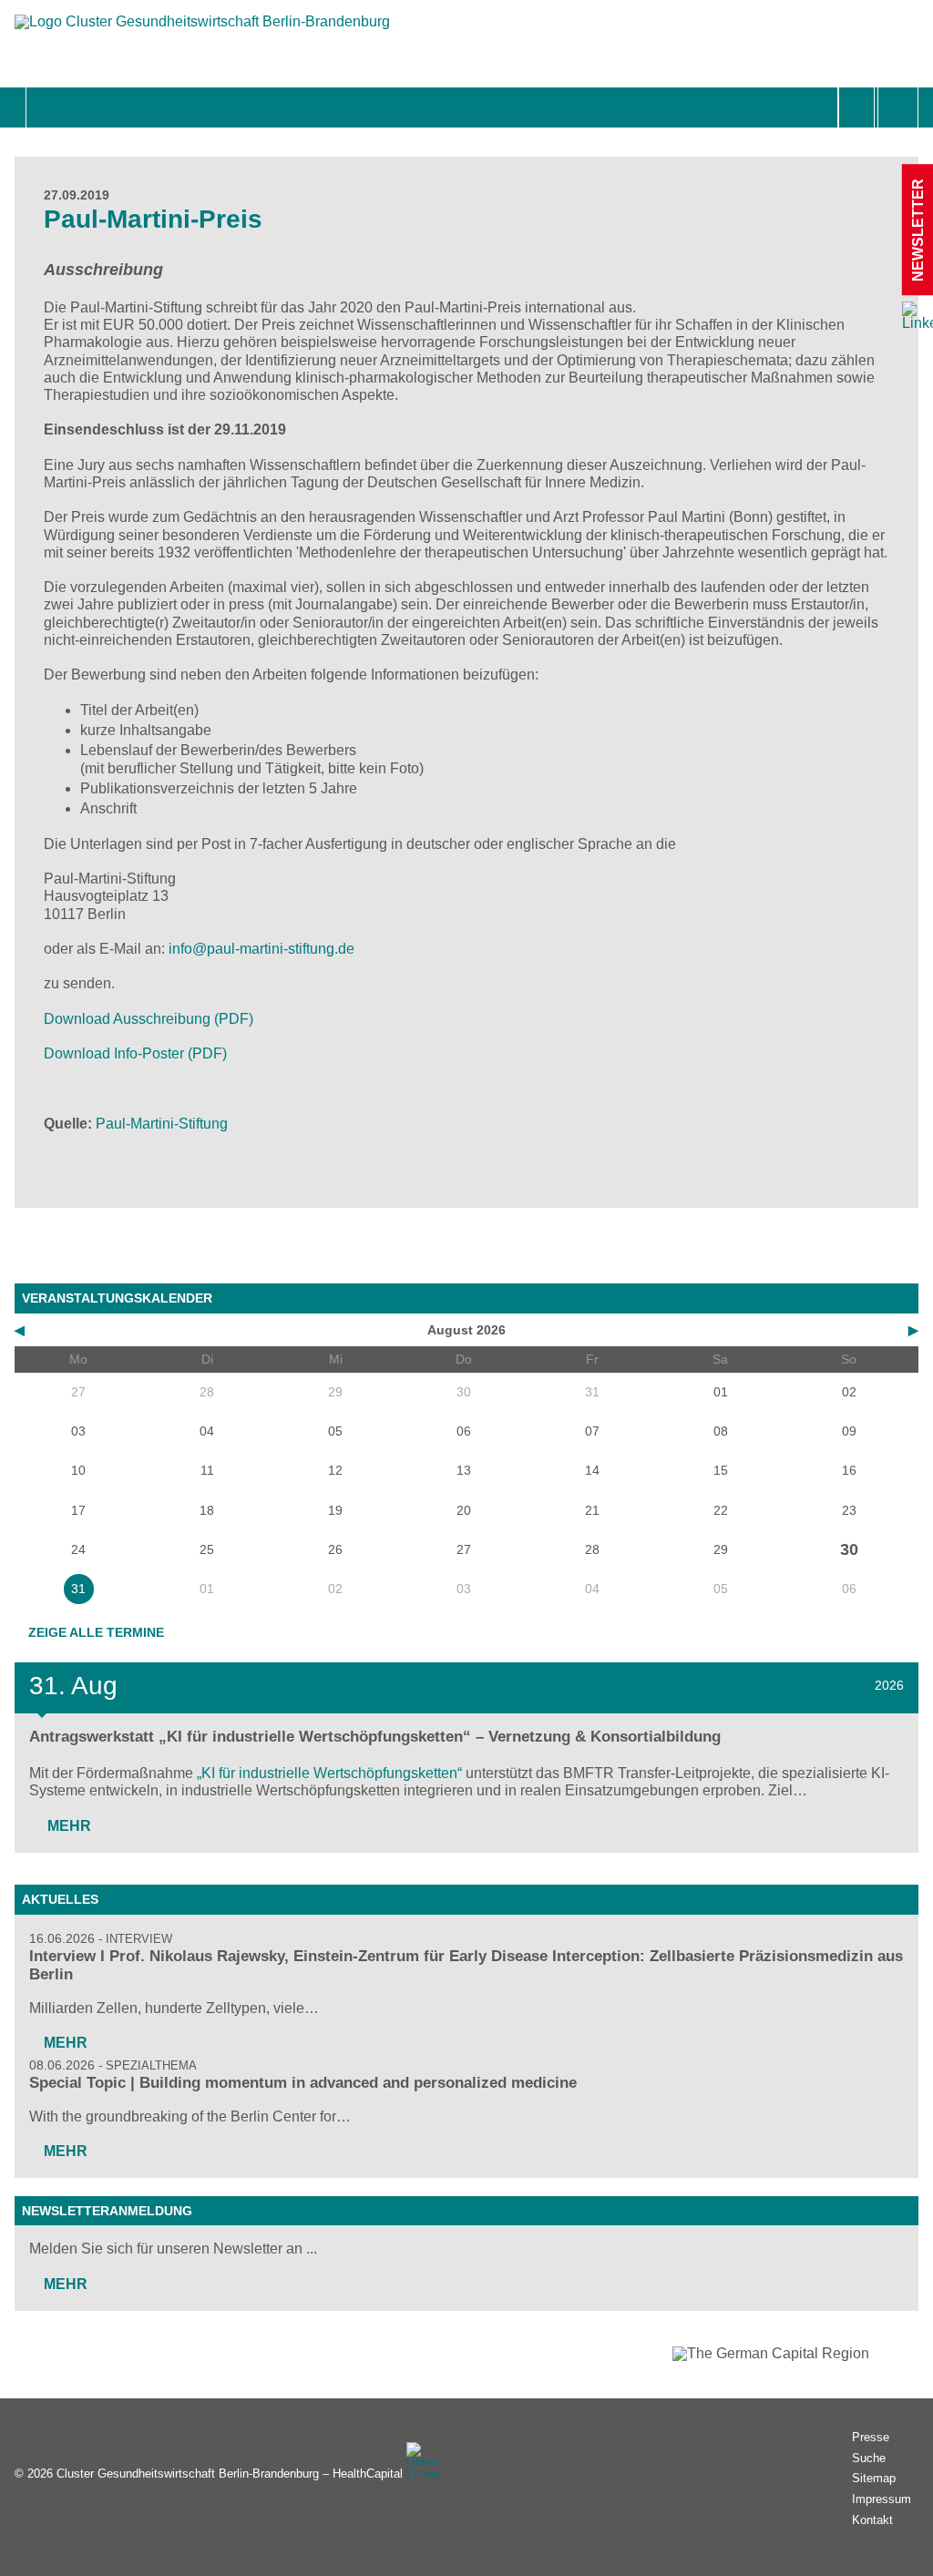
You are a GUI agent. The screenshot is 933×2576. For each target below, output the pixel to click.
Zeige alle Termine (96, 1632)
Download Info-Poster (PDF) (135, 1053)
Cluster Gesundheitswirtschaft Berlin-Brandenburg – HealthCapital (230, 2474)
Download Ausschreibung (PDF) (149, 1019)
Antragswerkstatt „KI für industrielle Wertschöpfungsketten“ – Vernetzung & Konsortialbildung (375, 1737)
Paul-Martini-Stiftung (162, 1124)
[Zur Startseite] (202, 31)
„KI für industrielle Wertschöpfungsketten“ (329, 1773)
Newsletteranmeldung (107, 2211)
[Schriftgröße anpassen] (898, 107)
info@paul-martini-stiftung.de (261, 949)
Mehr (67, 1826)
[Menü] (46, 107)
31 (78, 1589)
